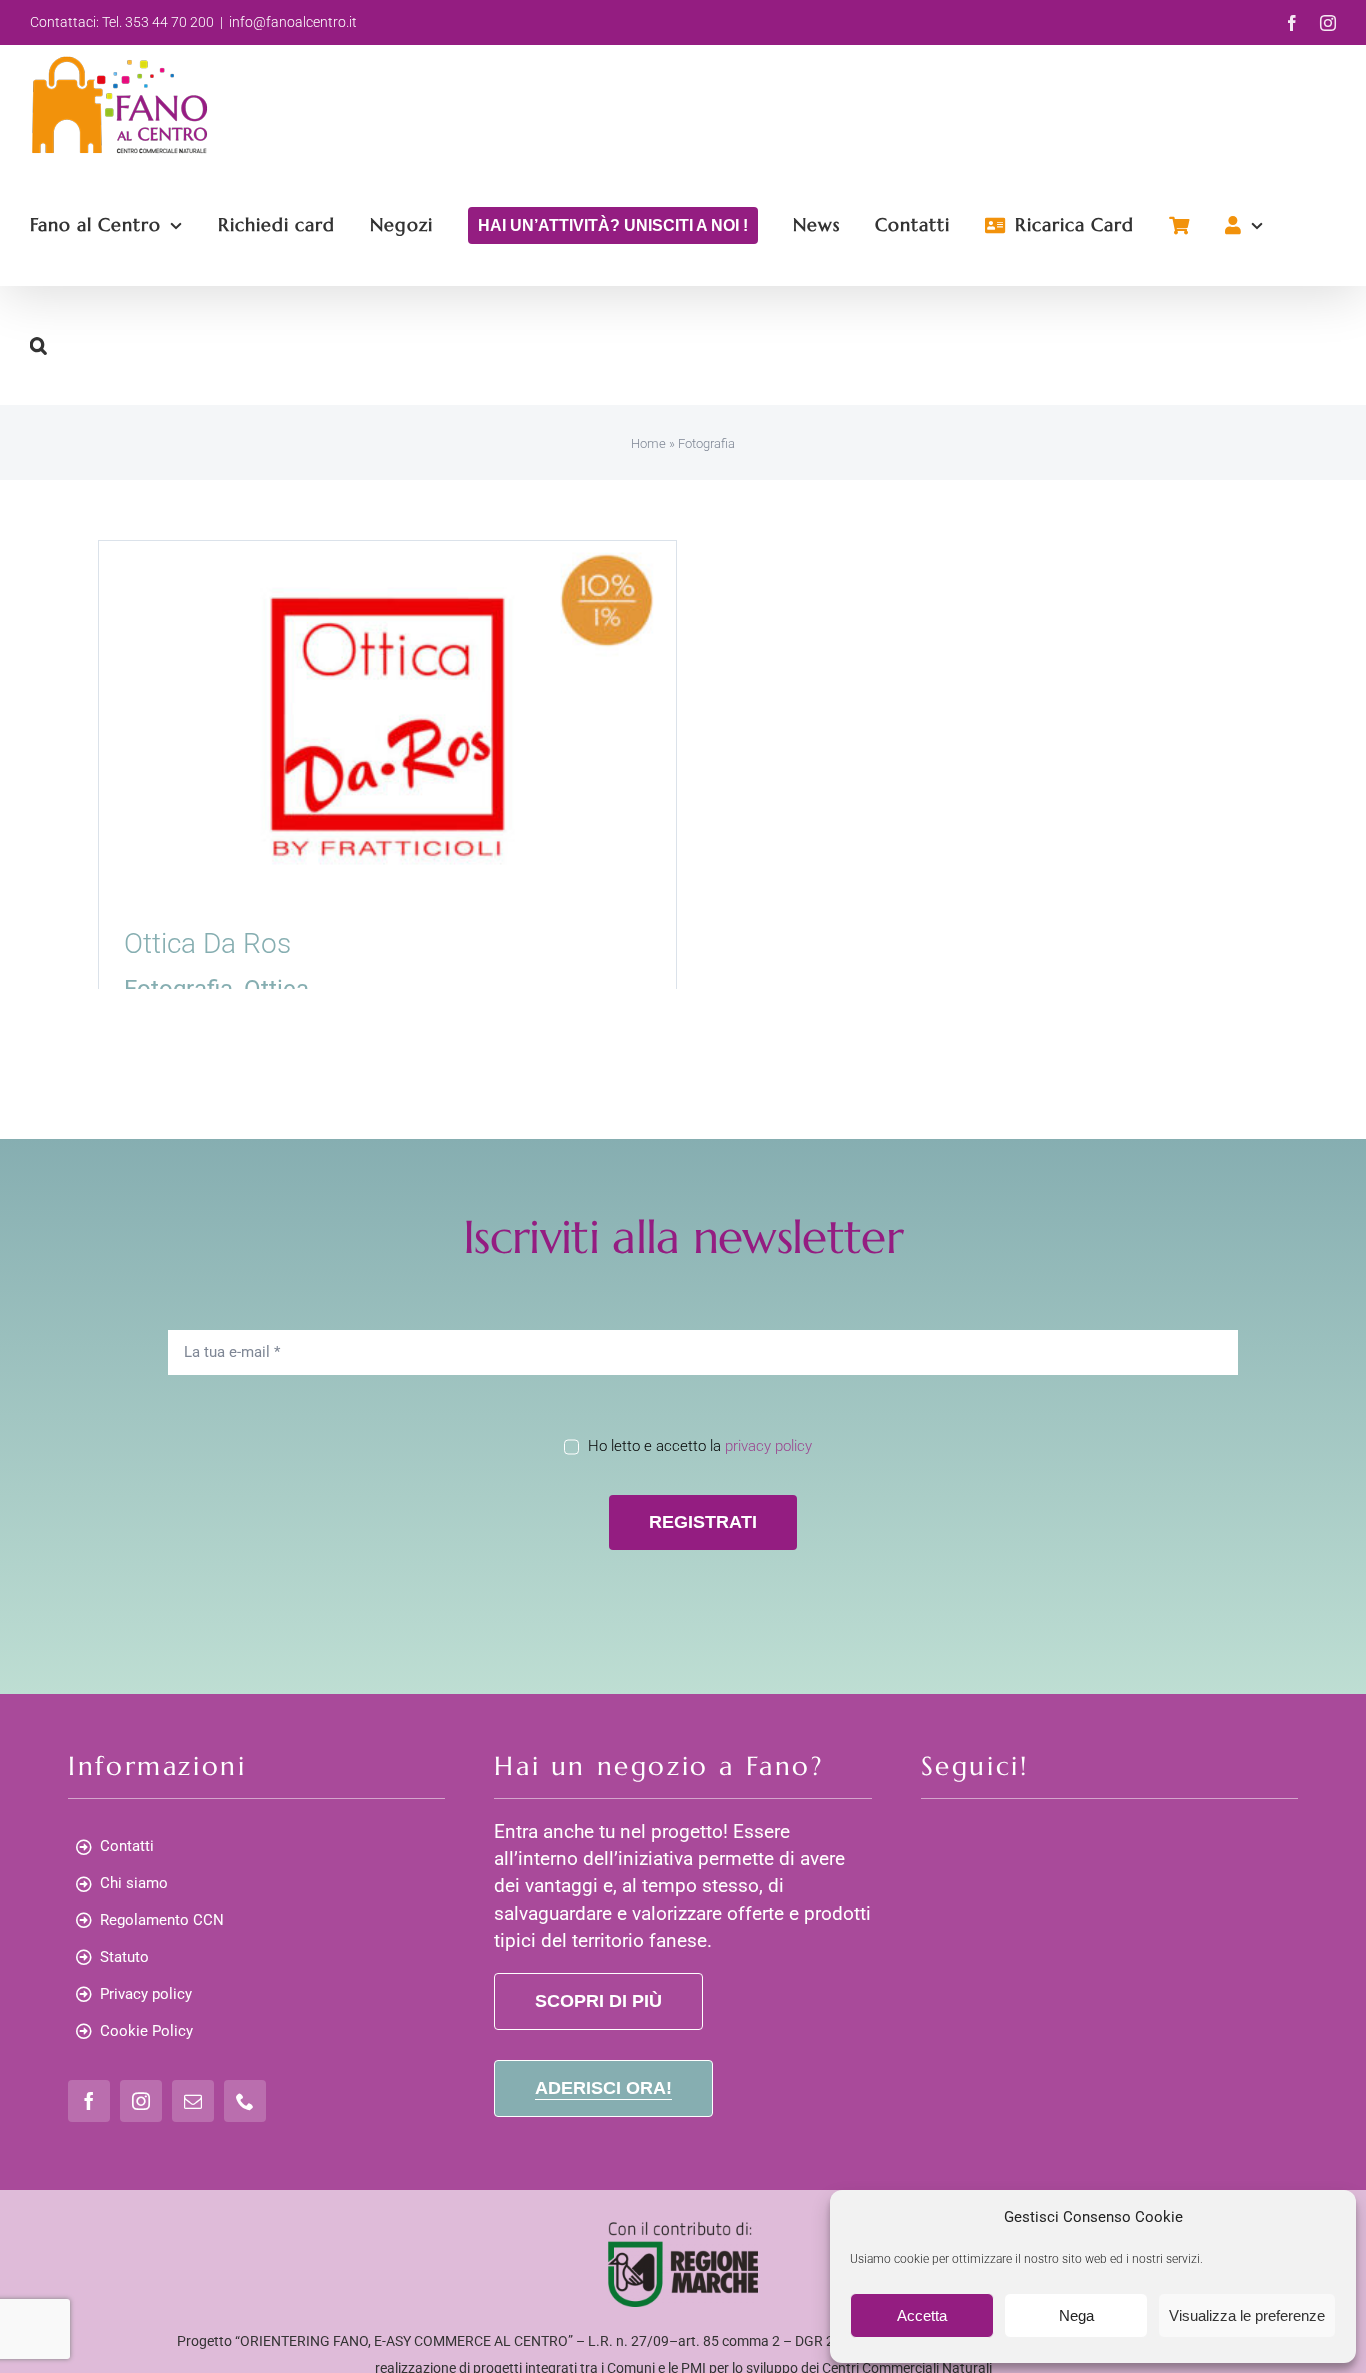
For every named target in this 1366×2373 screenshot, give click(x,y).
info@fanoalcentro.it (293, 22)
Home (648, 443)
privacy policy (768, 1446)
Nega (1076, 2315)
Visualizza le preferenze (1247, 2315)
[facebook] (89, 2101)
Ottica (276, 989)
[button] (39, 345)
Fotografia (178, 989)
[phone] (245, 2101)
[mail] (193, 2101)
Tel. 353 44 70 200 (158, 22)
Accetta (922, 2315)
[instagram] (141, 2101)
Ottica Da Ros (207, 943)
